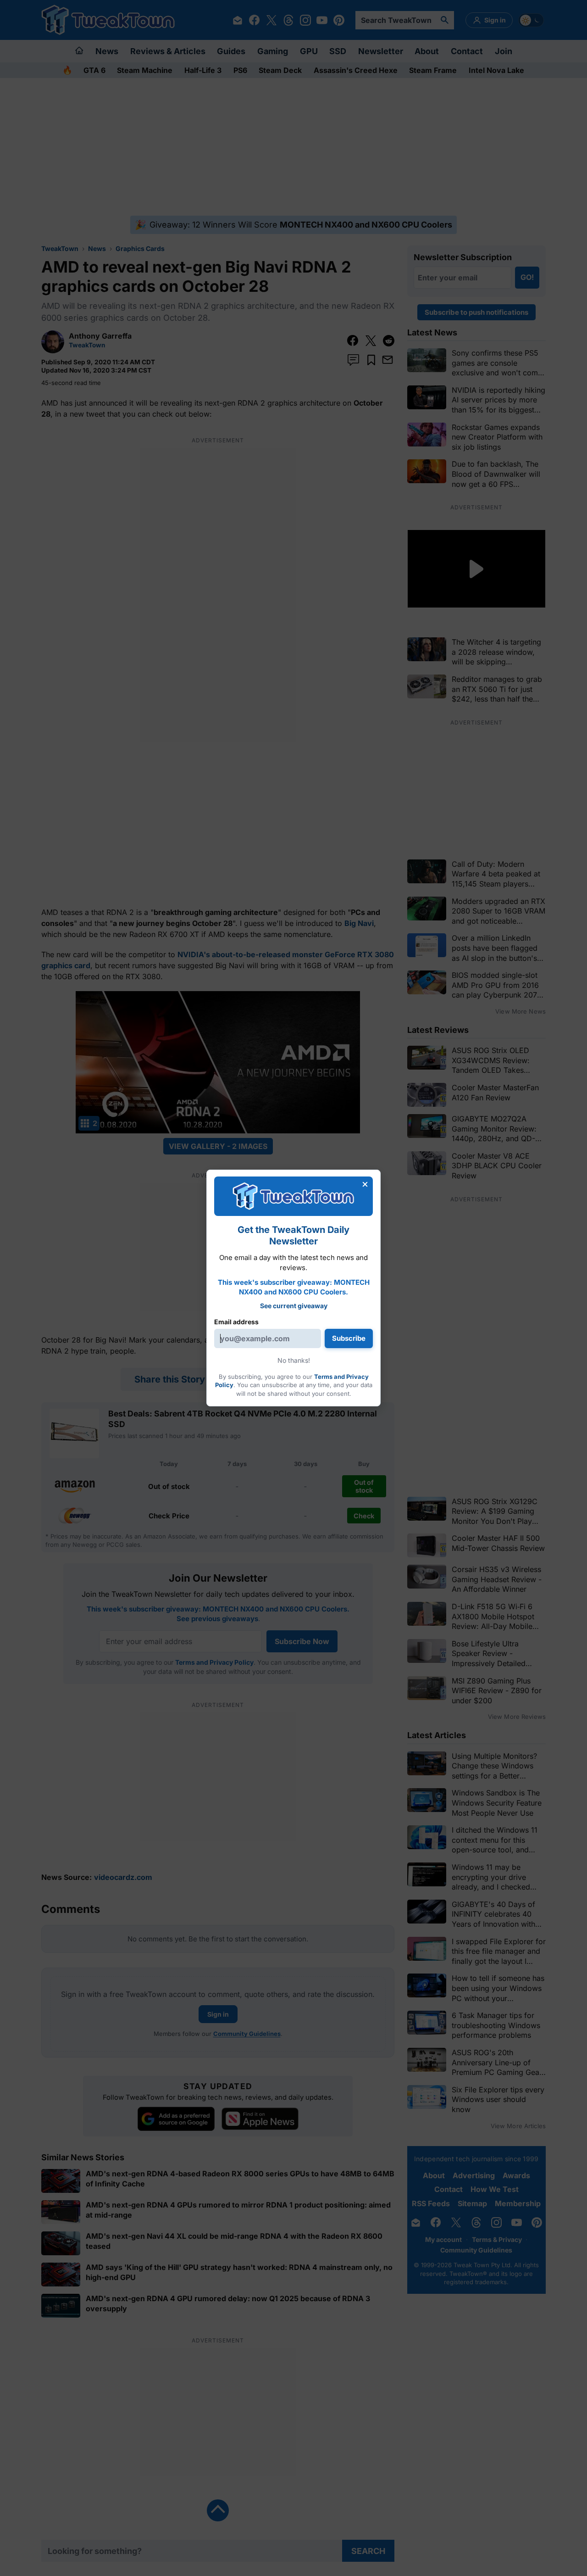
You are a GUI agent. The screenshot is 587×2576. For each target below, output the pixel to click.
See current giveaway (294, 1306)
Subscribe (349, 1338)
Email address (236, 1322)
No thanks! (294, 1360)
